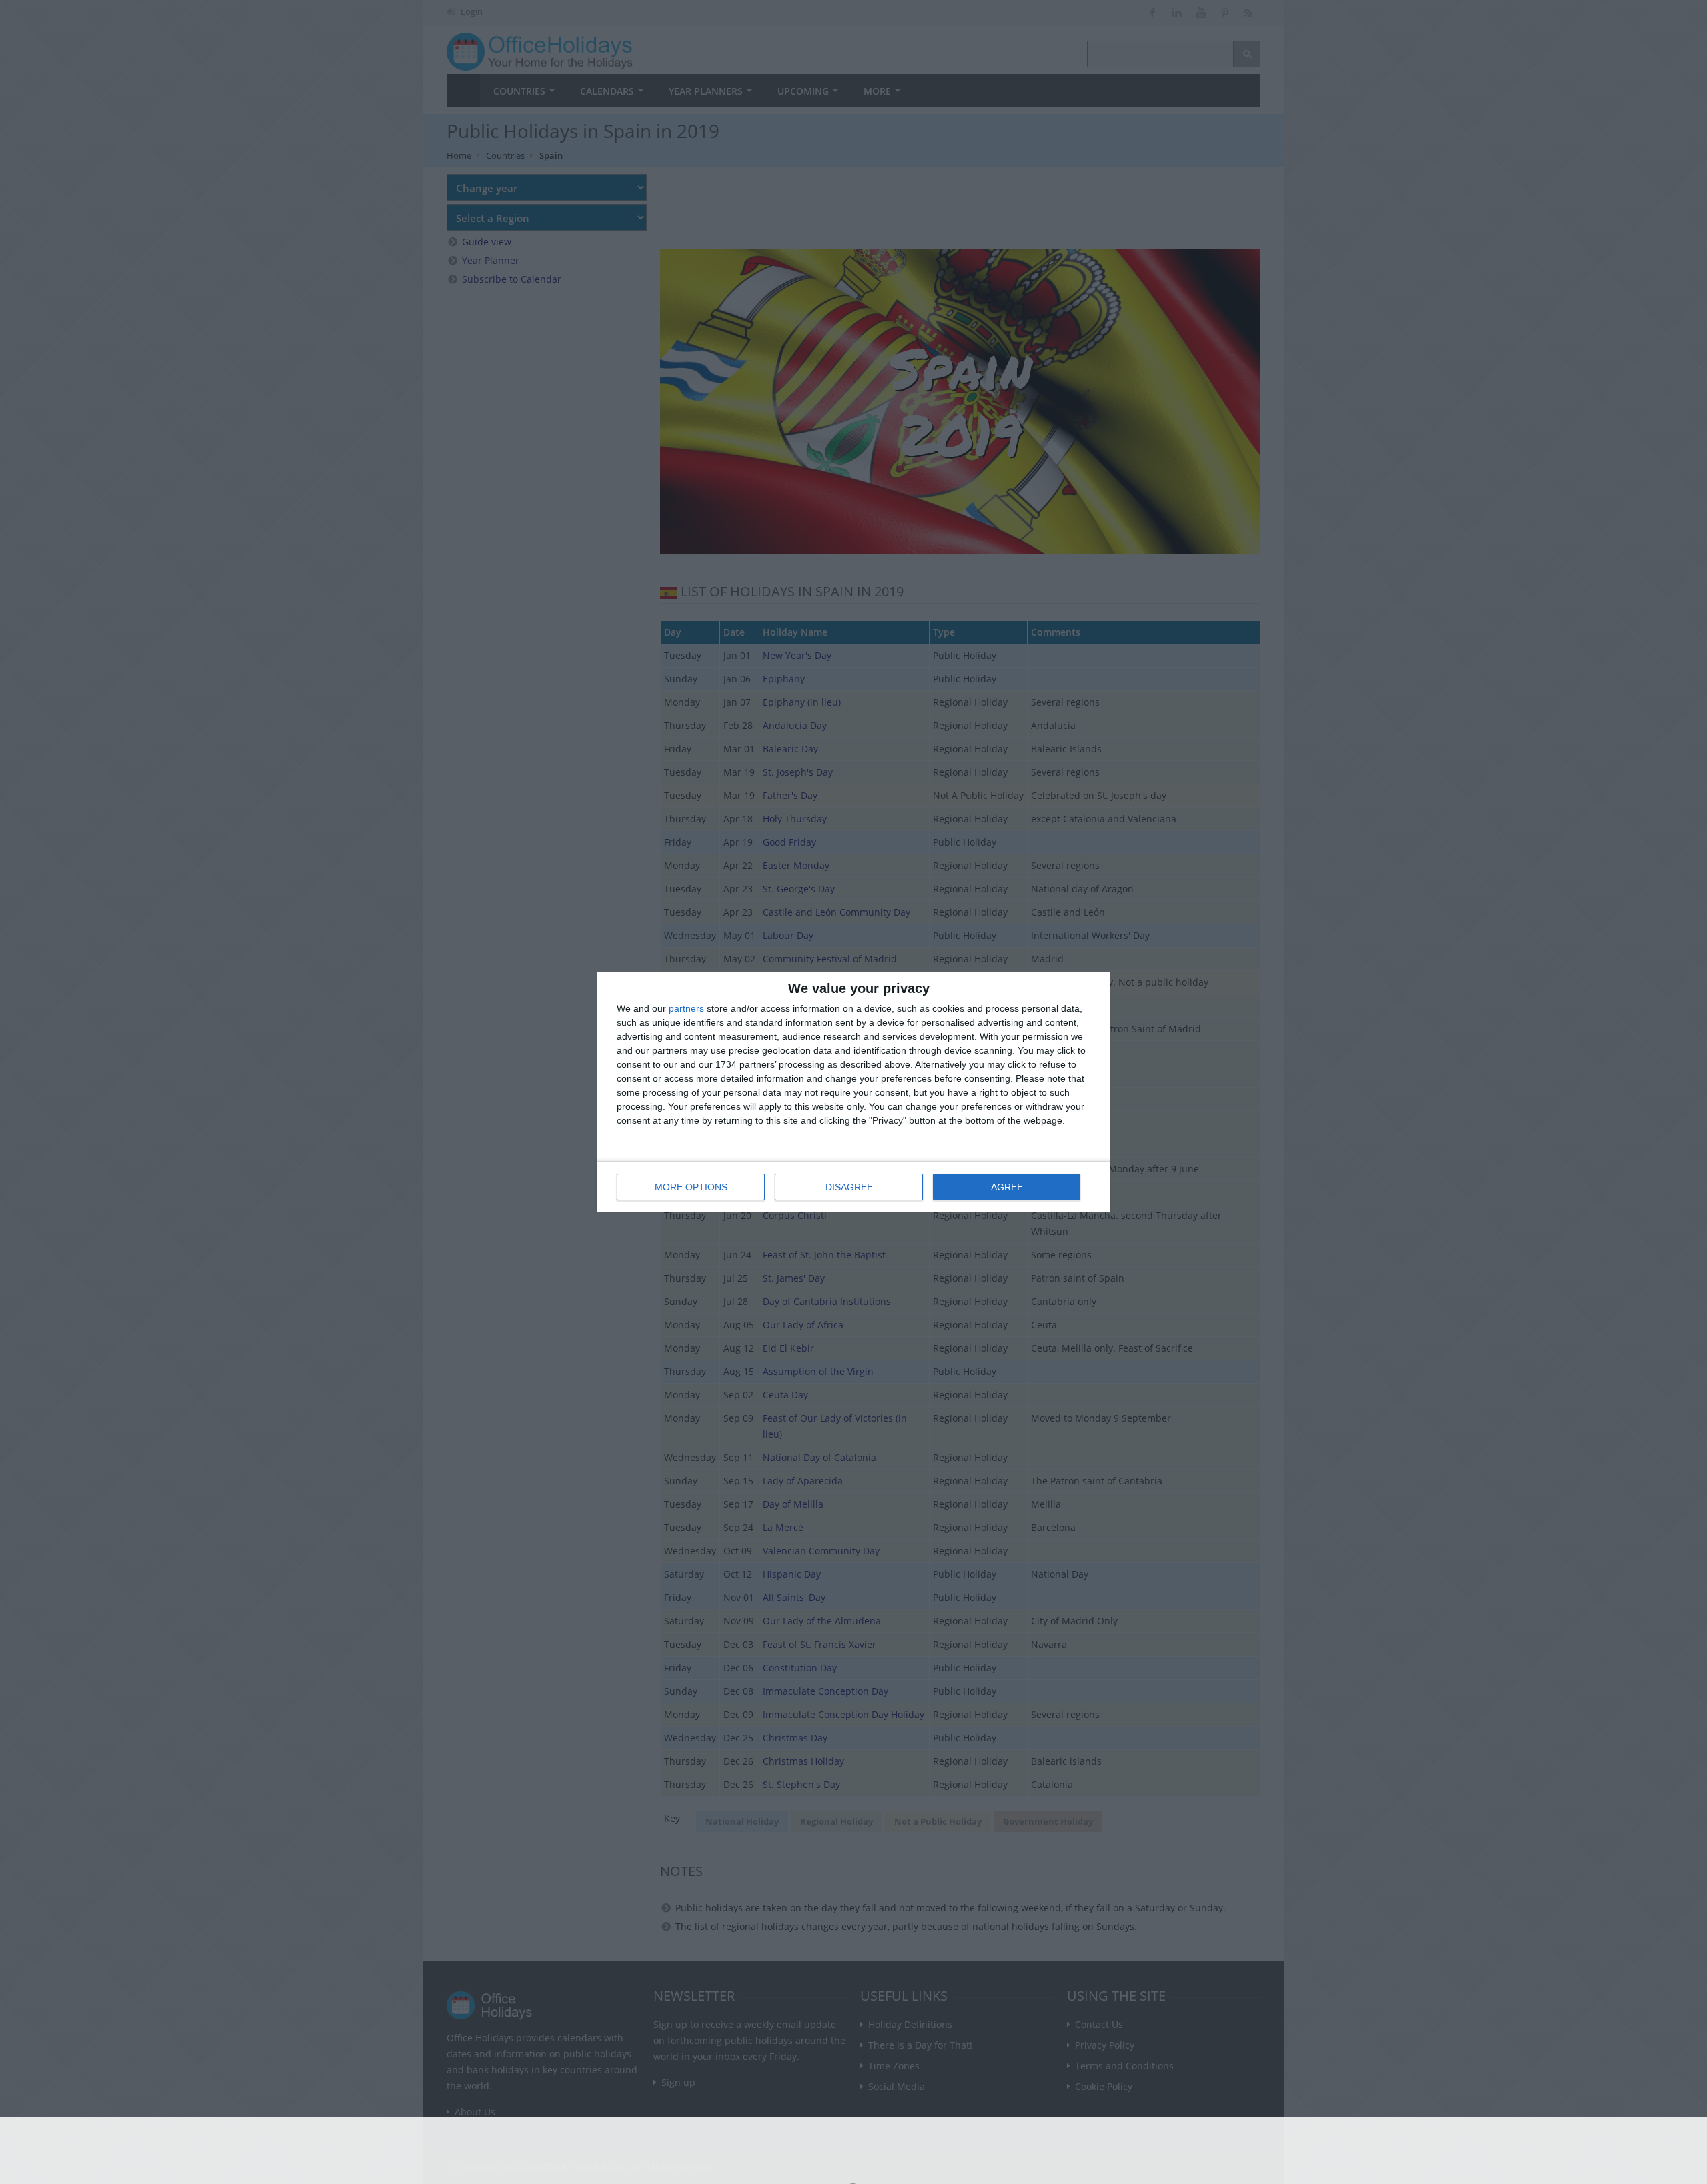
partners (686, 1008)
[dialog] (853, 1092)
